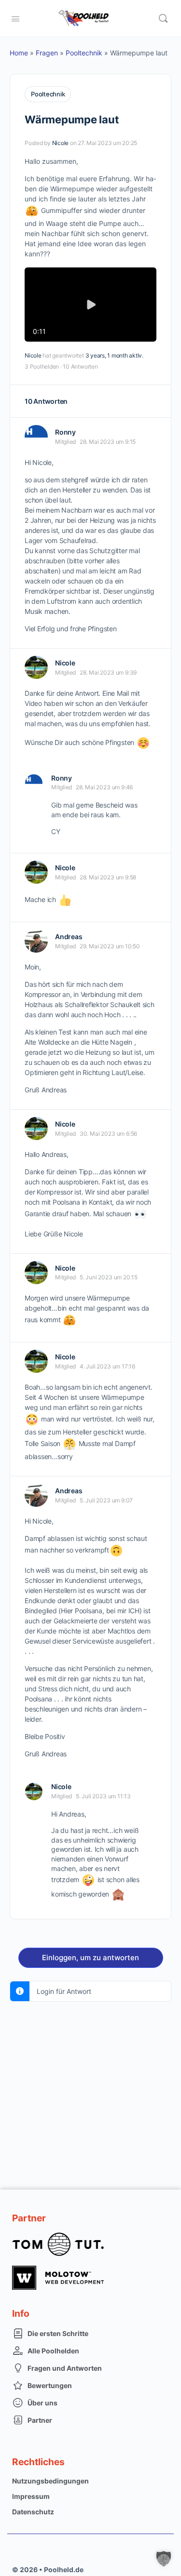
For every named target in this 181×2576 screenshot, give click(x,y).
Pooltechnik (84, 53)
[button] (164, 2559)
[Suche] (163, 18)
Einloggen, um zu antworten (90, 1958)
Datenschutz (33, 2512)
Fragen (47, 53)
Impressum (31, 2496)
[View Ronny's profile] (36, 437)
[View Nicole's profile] (36, 667)
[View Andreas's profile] (36, 941)
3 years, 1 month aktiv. (114, 355)
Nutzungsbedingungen (50, 2481)
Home (19, 53)
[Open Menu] (15, 18)
